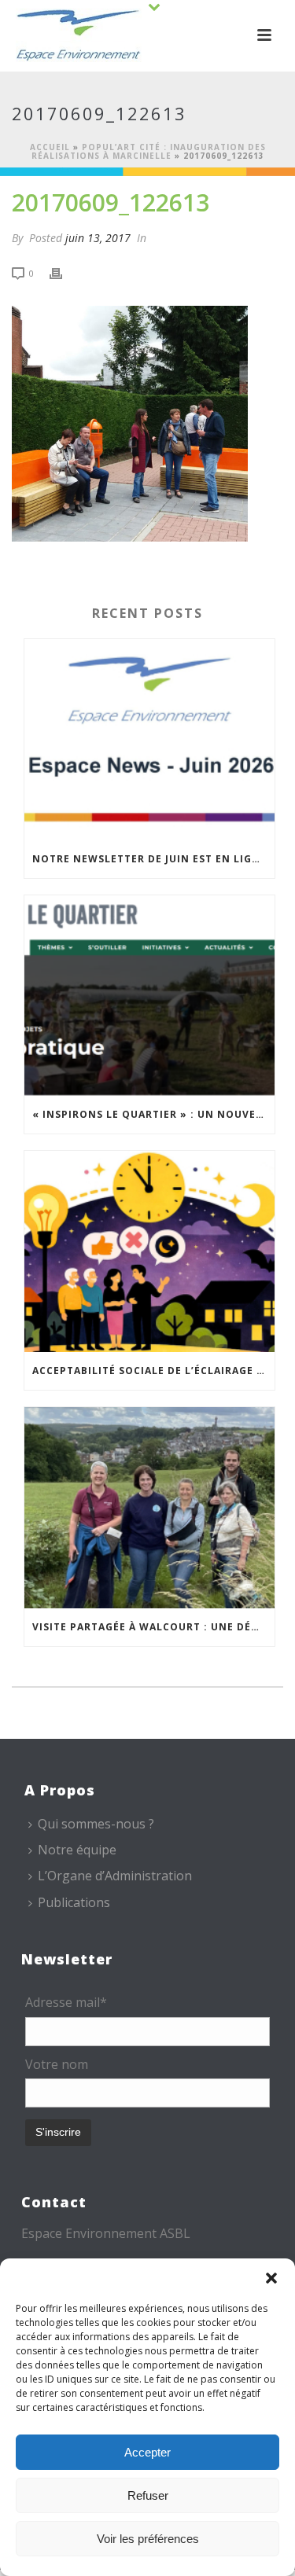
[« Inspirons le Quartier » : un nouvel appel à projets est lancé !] (149, 996)
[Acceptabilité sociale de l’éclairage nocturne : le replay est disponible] (149, 1251)
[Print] (64, 272)
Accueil (50, 147)
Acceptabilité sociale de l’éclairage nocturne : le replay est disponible (153, 1371)
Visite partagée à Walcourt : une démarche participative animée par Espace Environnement (153, 1627)
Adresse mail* (66, 2002)
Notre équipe (77, 1850)
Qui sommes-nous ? (96, 1824)
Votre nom (57, 2064)
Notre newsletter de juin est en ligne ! (153, 859)
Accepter (147, 2452)
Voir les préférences (148, 2539)
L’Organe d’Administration (115, 1876)
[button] (271, 2278)
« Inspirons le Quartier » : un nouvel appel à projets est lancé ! (153, 1114)
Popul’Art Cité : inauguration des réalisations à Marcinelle (149, 151)
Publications (74, 1902)
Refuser (148, 2495)
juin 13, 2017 (98, 238)
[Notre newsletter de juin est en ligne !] (149, 740)
